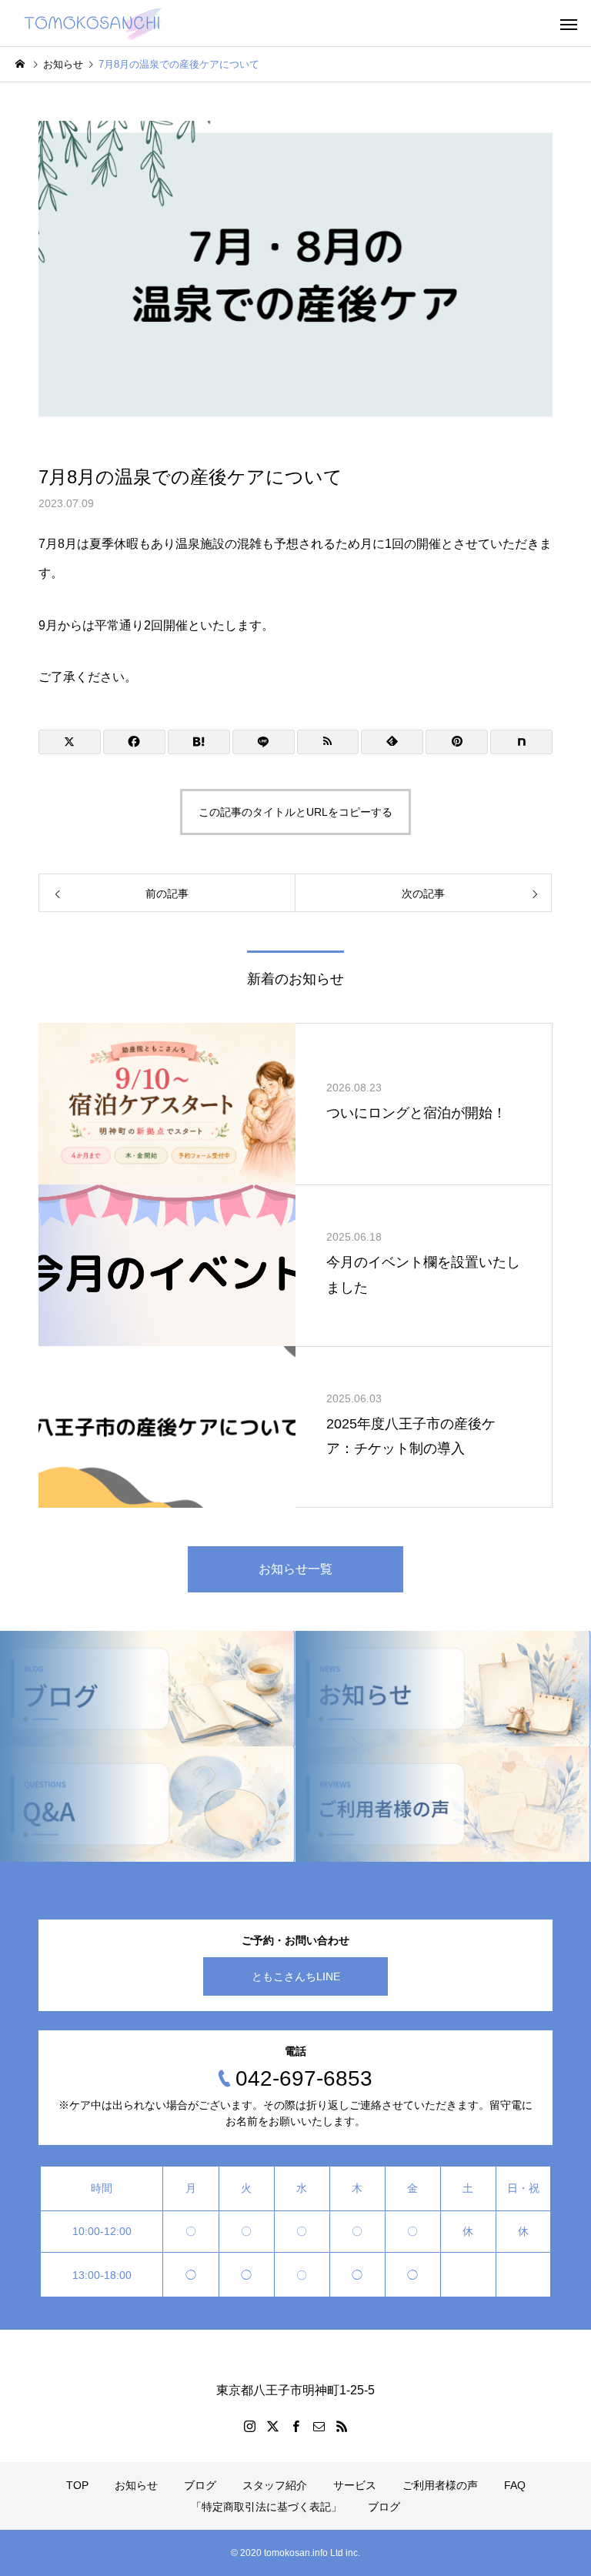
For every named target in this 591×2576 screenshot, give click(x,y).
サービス (355, 2485)
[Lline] (264, 742)
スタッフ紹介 (275, 2485)
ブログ (200, 2485)
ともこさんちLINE (296, 1976)
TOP (77, 2485)
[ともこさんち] (92, 23)
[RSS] (342, 2426)
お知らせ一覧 (295, 1569)
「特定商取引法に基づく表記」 (266, 2507)
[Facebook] (295, 2426)
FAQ (515, 2485)
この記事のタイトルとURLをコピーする (295, 812)
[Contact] (319, 2426)
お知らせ (136, 2485)
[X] (272, 2426)
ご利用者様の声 (440, 2485)
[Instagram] (249, 2426)
